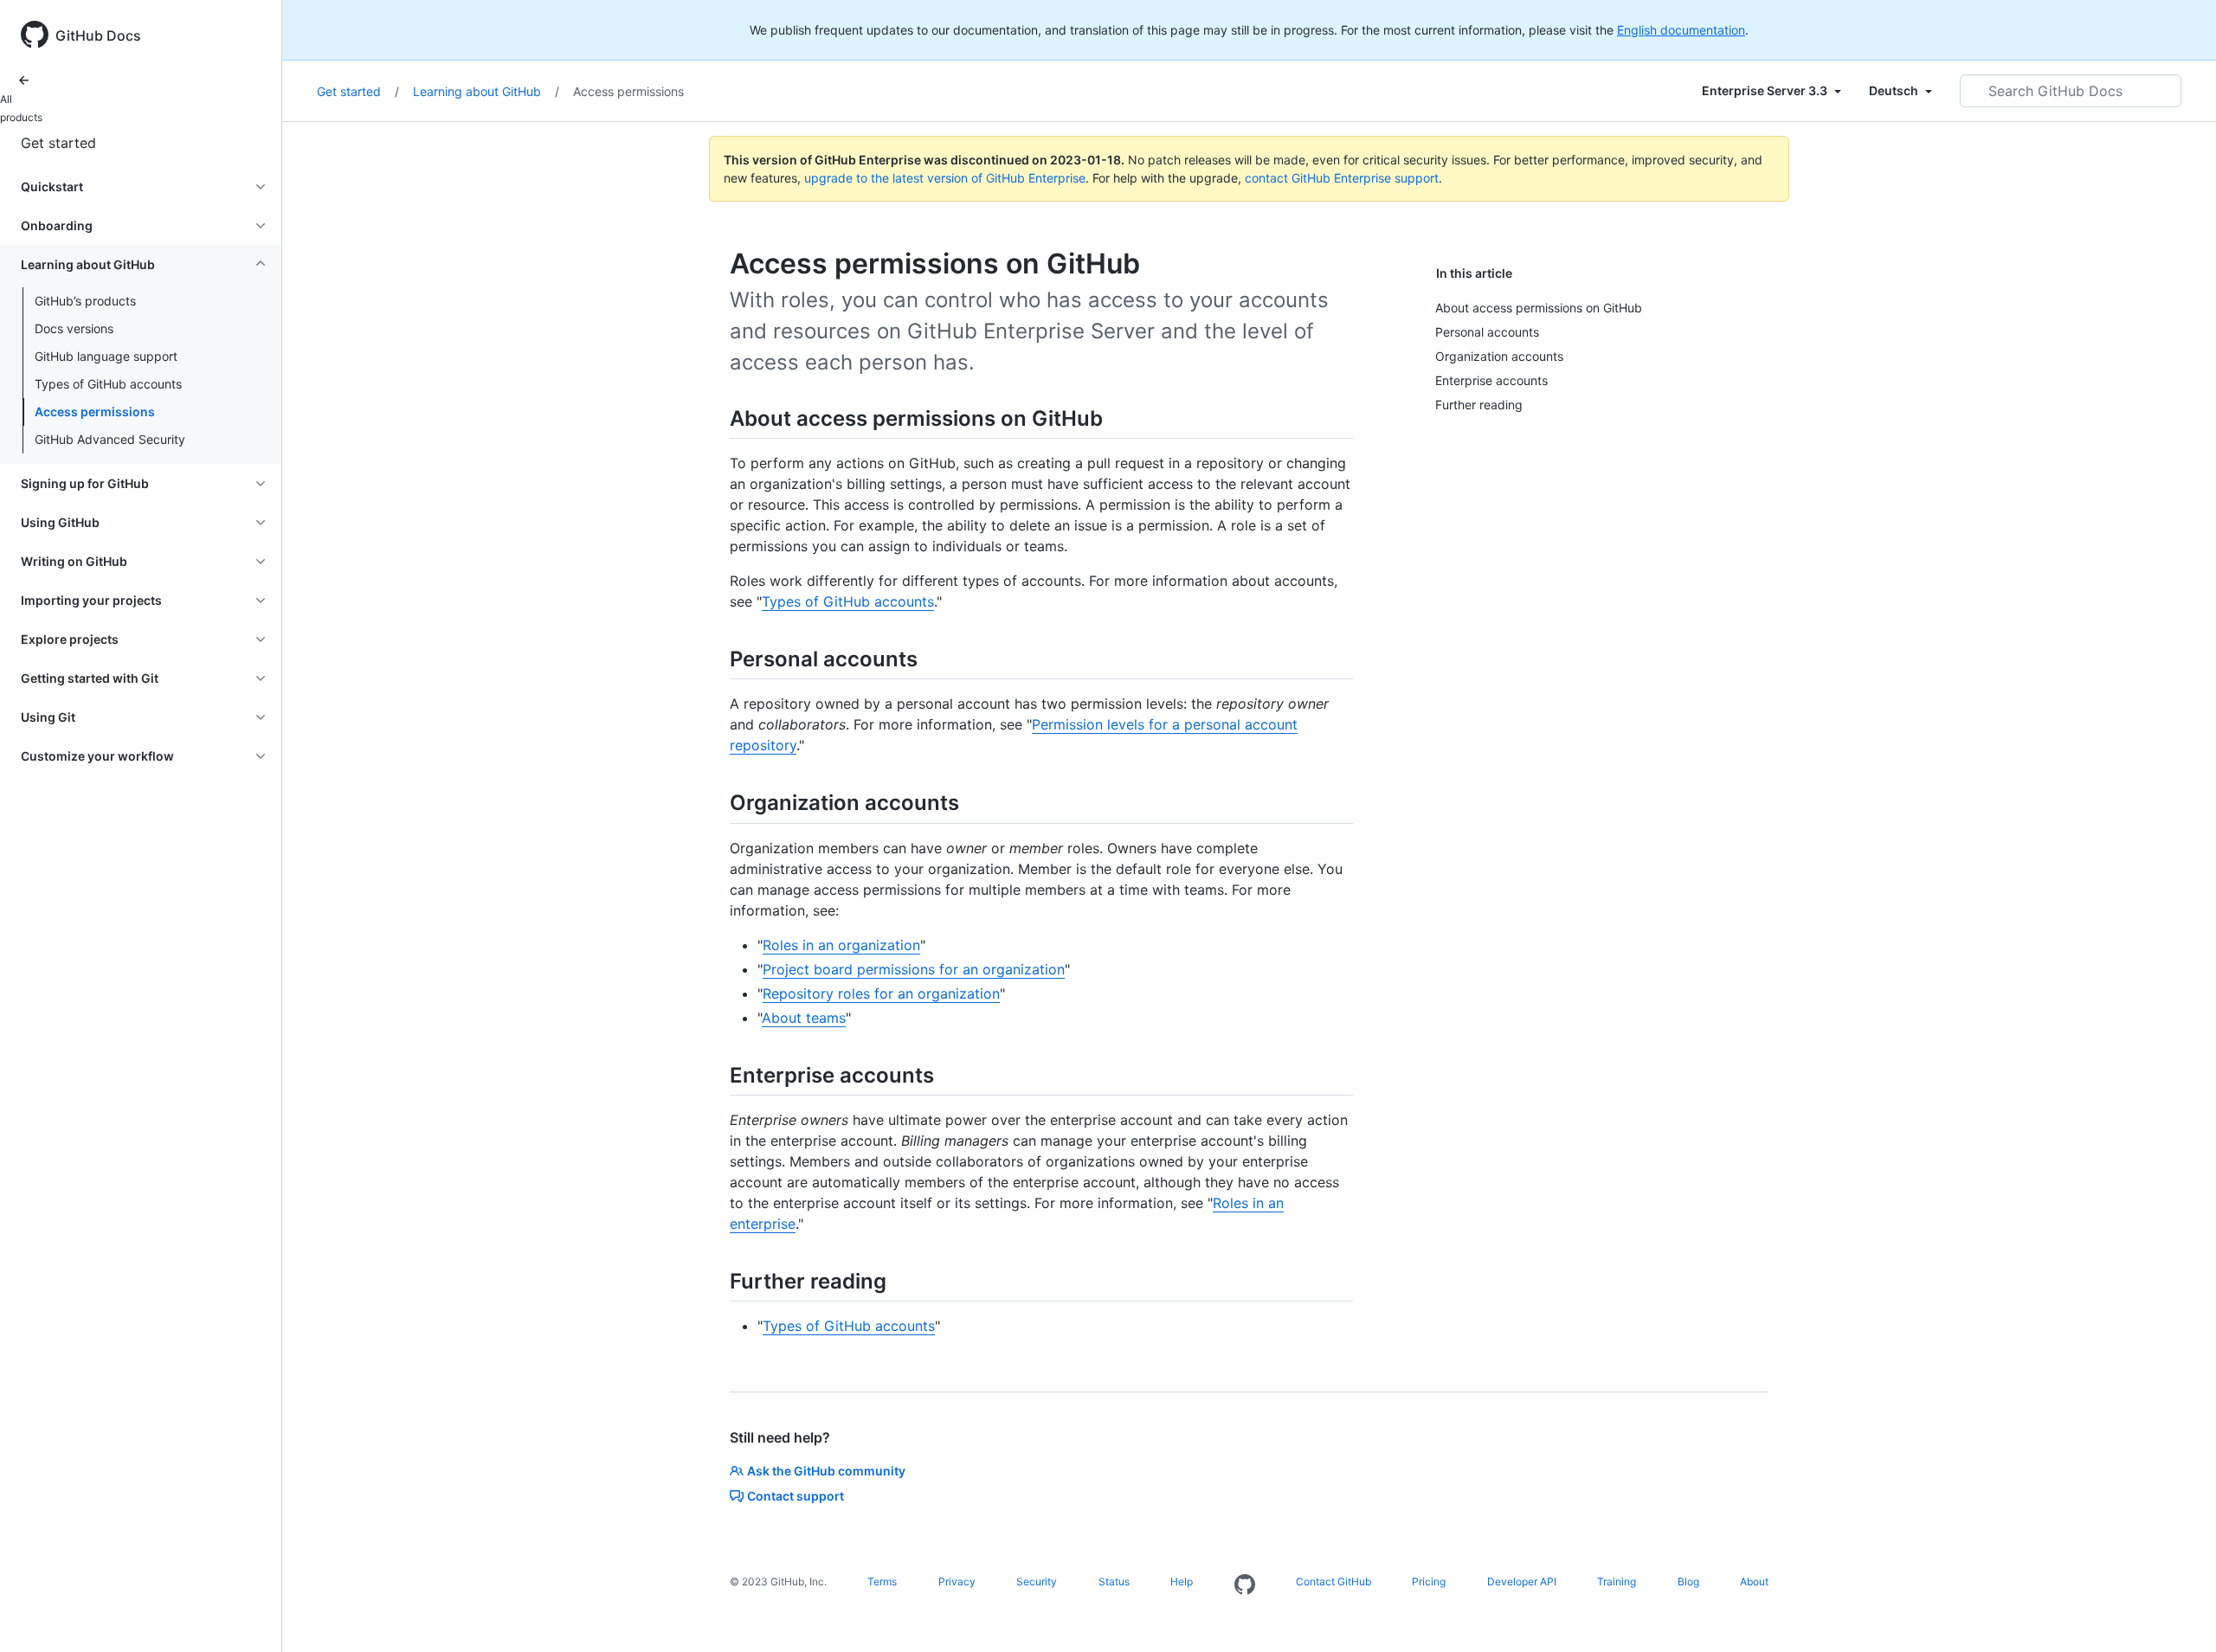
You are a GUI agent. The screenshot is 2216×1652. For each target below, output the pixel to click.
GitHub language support (106, 356)
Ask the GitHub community (826, 1471)
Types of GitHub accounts (108, 384)
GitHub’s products (85, 301)
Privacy (957, 1581)
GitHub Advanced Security (110, 439)
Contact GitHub (1333, 1581)
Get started (58, 143)
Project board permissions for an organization (914, 969)
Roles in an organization (841, 945)
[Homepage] (1245, 1585)
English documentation (1681, 30)
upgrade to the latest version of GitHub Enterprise (945, 178)
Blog (1688, 1581)
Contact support (796, 1496)
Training (1617, 1581)
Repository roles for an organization (881, 993)
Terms (882, 1581)
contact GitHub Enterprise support (1342, 178)
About (1754, 1581)
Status (1114, 1581)
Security (1037, 1581)
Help (1182, 1581)
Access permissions (95, 411)
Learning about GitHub (486, 91)
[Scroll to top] (2178, 1614)
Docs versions (74, 328)
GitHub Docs (98, 35)
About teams (804, 1018)
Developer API (1522, 1581)
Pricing (1429, 1581)
